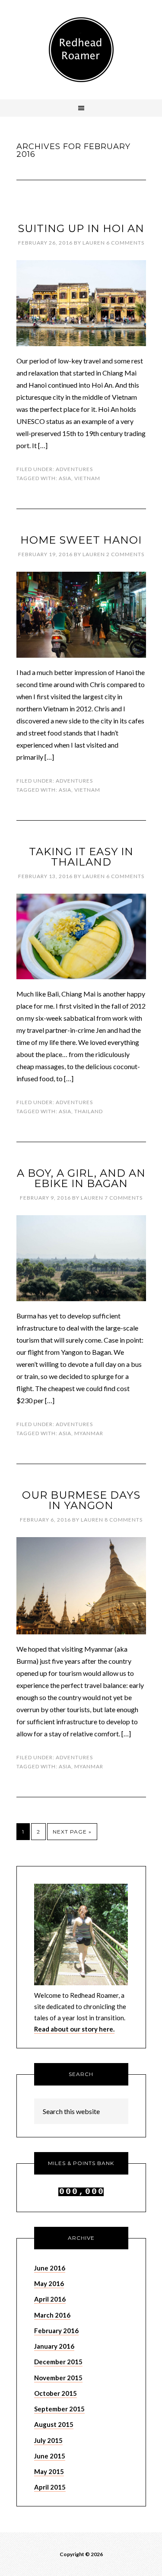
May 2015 (49, 2471)
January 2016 (54, 2346)
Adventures (74, 469)
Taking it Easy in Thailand (81, 857)
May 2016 (49, 2283)
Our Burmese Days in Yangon (81, 1500)
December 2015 (58, 2362)
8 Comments (124, 1520)
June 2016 (50, 2268)
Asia (65, 478)
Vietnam (87, 478)
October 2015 (56, 2393)
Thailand (89, 1111)
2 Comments (125, 554)
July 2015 (48, 2440)
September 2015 (59, 2409)
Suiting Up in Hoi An (81, 228)
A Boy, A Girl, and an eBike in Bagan (81, 1178)
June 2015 (50, 2456)
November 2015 (58, 2378)
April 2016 (50, 2299)
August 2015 (54, 2424)
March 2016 (52, 2315)
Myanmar (89, 1433)
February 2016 (56, 2331)
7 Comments (124, 1198)
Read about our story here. (74, 2029)
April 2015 (50, 2487)
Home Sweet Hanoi (81, 540)
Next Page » (72, 1832)
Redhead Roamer (81, 50)
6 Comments (125, 243)
